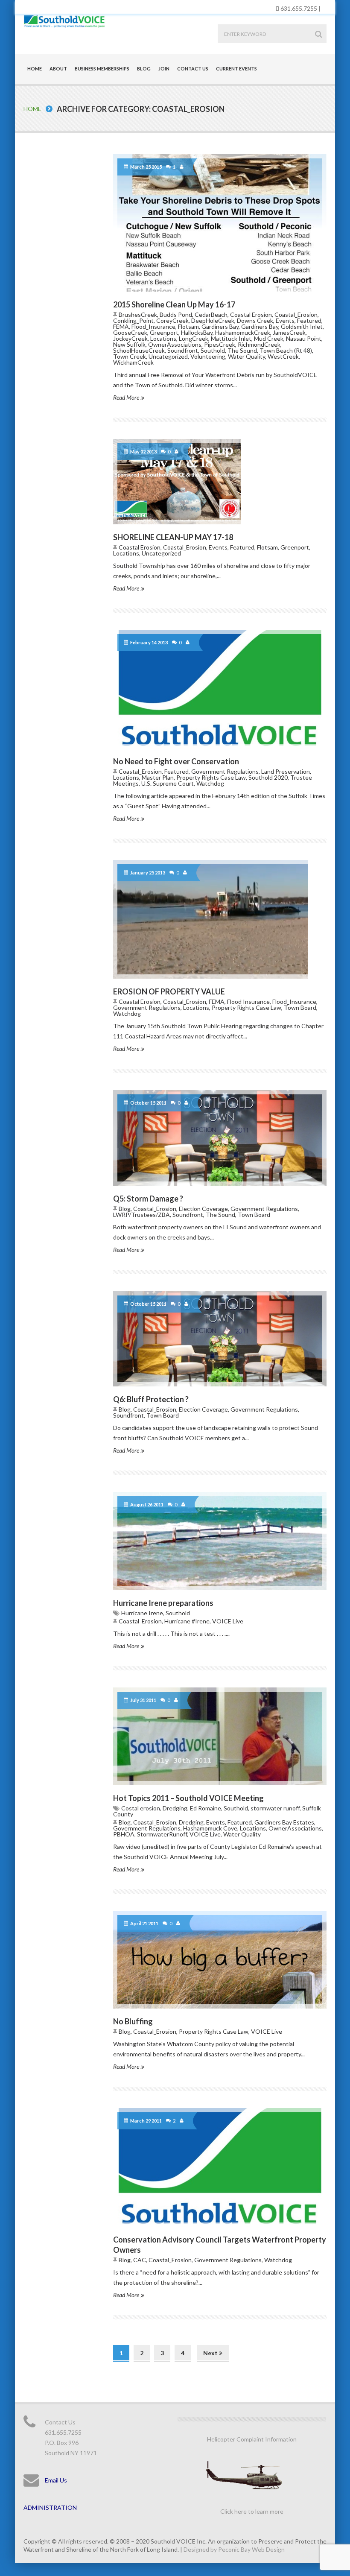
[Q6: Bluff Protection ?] (220, 1339)
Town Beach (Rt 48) (286, 350)
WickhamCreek (133, 362)
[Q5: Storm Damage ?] (220, 1138)
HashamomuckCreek (243, 332)
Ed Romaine (206, 1808)
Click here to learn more (252, 2511)
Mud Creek (269, 338)
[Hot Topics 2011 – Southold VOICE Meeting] (220, 1736)
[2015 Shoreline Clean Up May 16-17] (220, 223)
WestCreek (283, 356)
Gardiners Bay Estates (284, 1822)
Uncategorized (168, 356)
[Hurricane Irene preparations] (220, 1541)
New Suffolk (129, 344)
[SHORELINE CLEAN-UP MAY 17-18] (220, 482)
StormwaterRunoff (162, 1834)
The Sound (242, 350)
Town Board (300, 1007)
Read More (127, 397)
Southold (213, 350)
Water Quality (246, 356)
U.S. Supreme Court (168, 783)
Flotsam (188, 326)
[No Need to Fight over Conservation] (220, 689)
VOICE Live (228, 1621)
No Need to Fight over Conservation (176, 761)
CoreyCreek (172, 320)
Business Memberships (102, 69)
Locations (163, 338)
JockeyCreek (130, 338)
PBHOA (124, 1834)
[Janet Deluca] (183, 167)
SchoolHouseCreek (139, 350)
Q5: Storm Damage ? (148, 1199)
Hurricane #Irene (187, 1621)
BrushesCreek (138, 314)
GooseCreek (130, 332)
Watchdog (210, 783)
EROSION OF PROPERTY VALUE (169, 991)
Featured (309, 320)
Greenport (164, 332)
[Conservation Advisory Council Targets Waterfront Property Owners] (220, 2167)
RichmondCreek (259, 344)
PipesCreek (220, 344)
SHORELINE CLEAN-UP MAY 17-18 (173, 537)
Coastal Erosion (251, 314)
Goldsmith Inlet (302, 326)
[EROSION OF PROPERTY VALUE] (220, 919)
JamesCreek (289, 332)
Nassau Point (304, 338)
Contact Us (193, 69)
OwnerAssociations (175, 344)
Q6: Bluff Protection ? (151, 1399)
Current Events (236, 69)
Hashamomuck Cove (210, 1828)
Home (35, 69)
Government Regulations (225, 771)
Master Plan (158, 777)
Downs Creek (255, 320)
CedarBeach (211, 314)
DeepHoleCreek (213, 320)
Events (285, 320)
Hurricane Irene (142, 1613)
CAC (140, 2260)
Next (211, 2353)
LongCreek (194, 338)
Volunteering (208, 356)
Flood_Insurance (153, 326)
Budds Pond (176, 314)
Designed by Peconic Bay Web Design (234, 2549)
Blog (144, 69)
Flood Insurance (248, 1001)
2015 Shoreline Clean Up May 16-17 (174, 304)
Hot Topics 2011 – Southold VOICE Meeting (188, 1798)
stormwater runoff (275, 1808)
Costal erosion (141, 1808)
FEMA (121, 326)
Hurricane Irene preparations (163, 1603)
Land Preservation (286, 771)
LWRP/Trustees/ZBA (141, 1215)
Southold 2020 (268, 777)
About (58, 69)
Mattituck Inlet (231, 338)
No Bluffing (133, 2021)
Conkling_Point (133, 320)
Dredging (175, 1808)
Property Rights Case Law (211, 777)
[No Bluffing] (220, 1960)
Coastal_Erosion (296, 314)
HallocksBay (197, 332)
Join (164, 69)
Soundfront (183, 350)
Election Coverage (203, 1209)
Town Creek (130, 356)
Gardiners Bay (220, 326)
